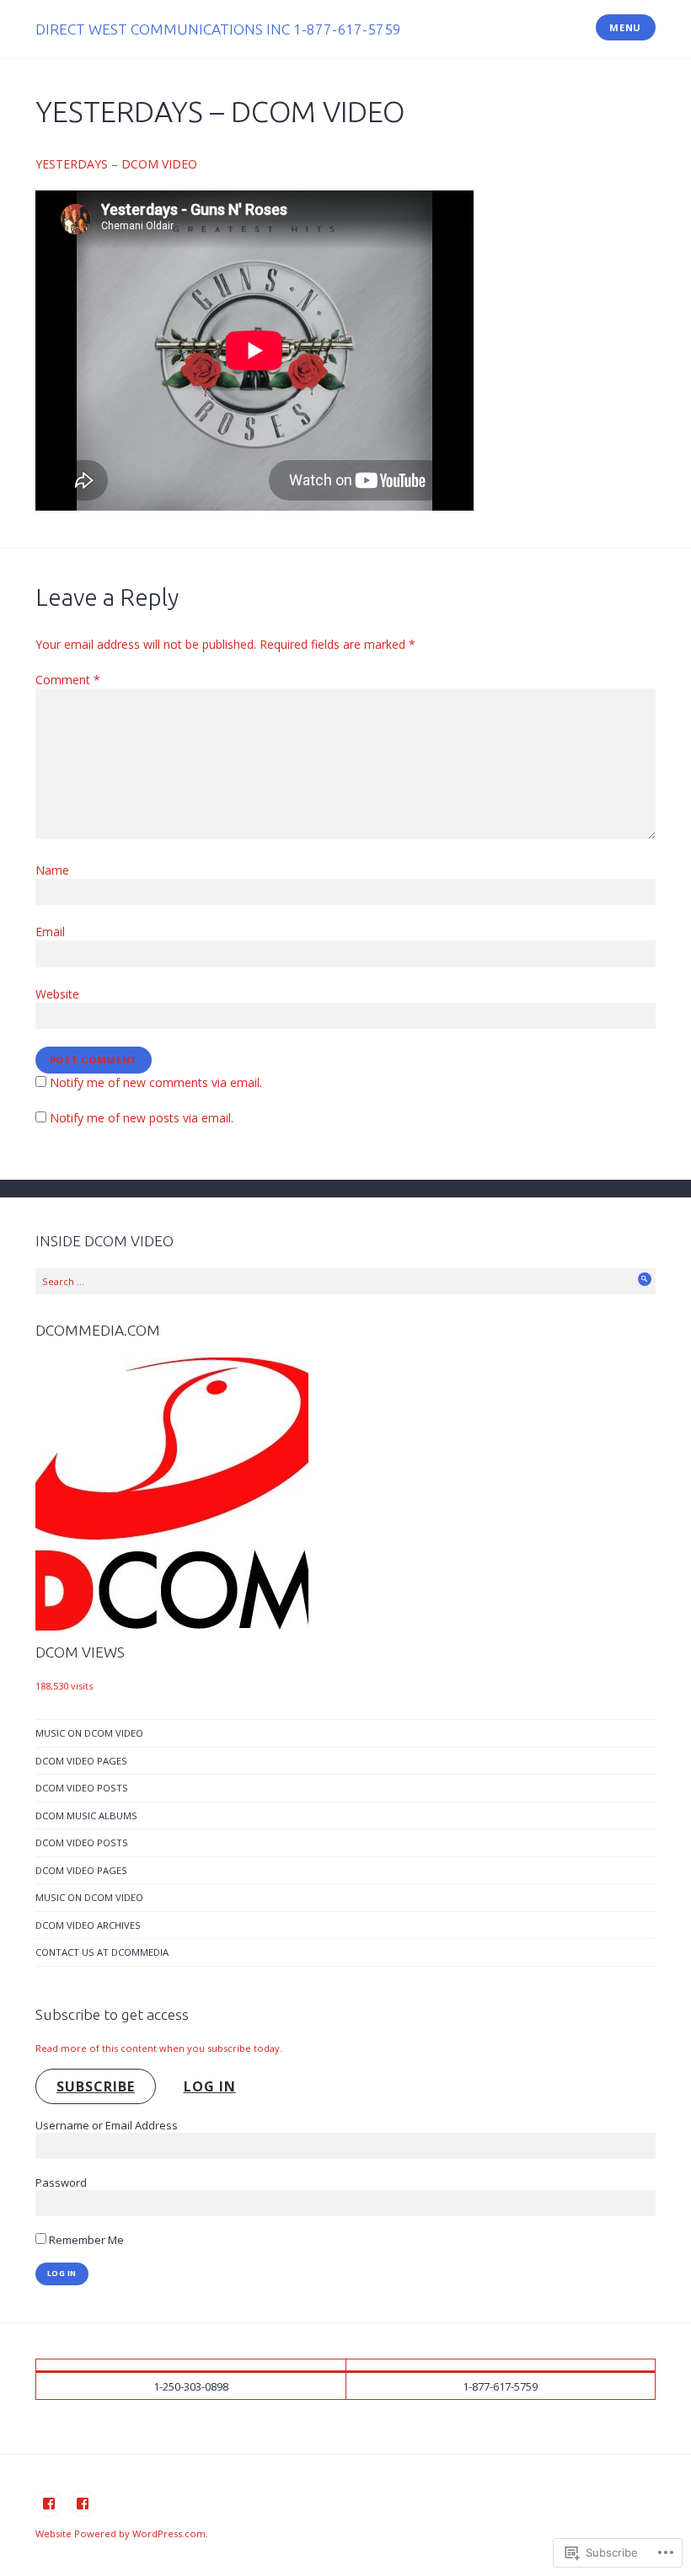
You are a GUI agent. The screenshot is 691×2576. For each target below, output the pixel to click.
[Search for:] (345, 1281)
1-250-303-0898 (191, 2386)
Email (50, 932)
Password (61, 2182)
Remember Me (85, 2240)
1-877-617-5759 (500, 2386)
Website (57, 994)
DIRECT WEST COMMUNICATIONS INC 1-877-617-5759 (218, 29)
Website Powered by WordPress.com (121, 2533)
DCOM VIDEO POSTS (82, 1788)
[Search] (645, 1279)
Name (52, 870)
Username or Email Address (107, 2125)
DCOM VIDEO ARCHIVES (88, 1925)
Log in (210, 2086)
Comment (68, 680)
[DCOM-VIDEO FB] (83, 2504)
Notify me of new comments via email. (156, 1082)
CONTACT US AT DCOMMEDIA (102, 1952)
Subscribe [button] (96, 2086)
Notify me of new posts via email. (142, 1118)
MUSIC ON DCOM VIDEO (89, 1733)
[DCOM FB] (49, 2504)
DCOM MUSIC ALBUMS (86, 1816)
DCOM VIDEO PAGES (81, 1761)
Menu (625, 27)
